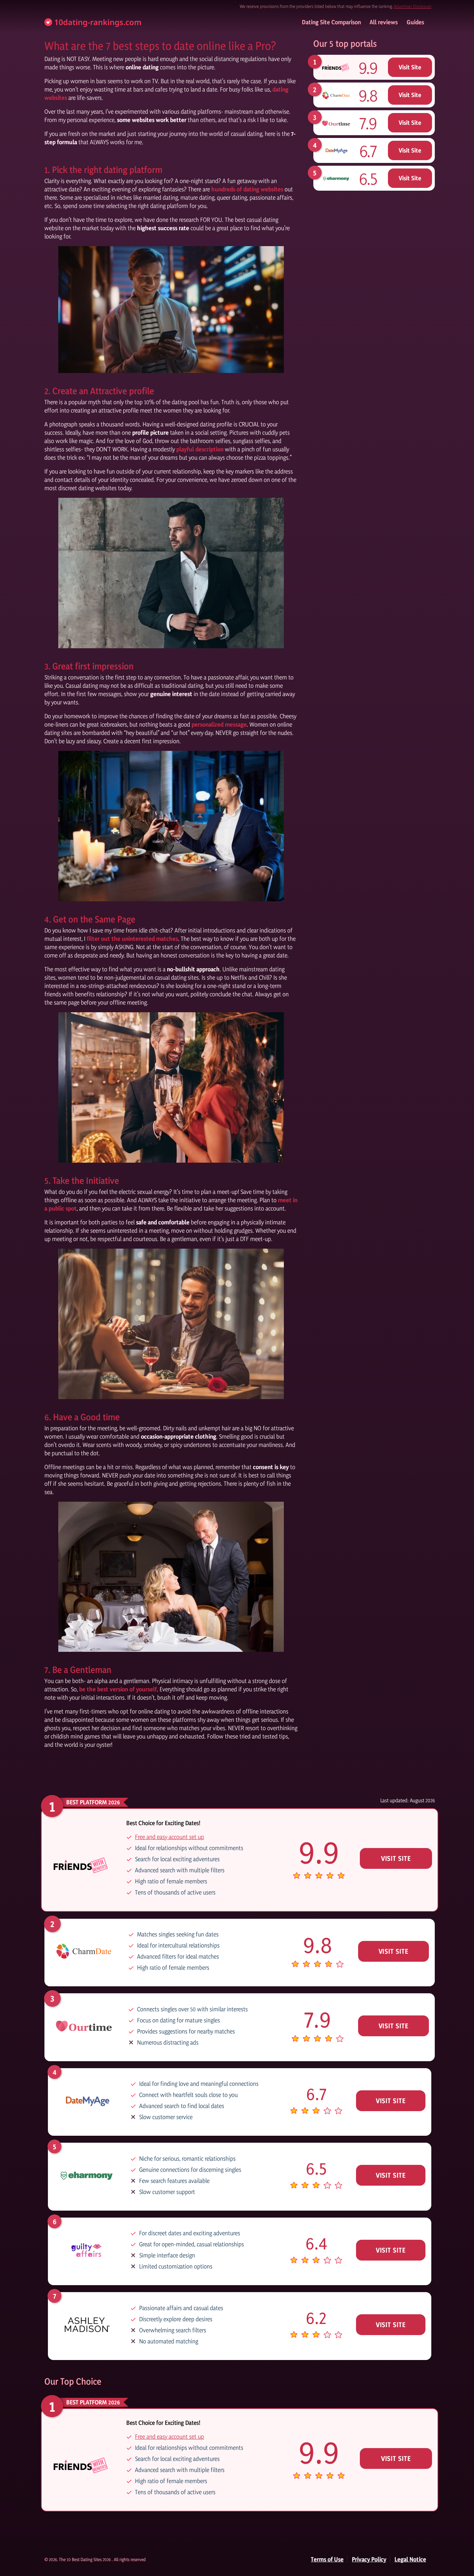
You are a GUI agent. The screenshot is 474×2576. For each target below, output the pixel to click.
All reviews (384, 22)
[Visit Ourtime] (84, 2025)
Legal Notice (410, 2559)
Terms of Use (327, 2559)
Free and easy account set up (170, 1837)
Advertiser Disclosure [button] (413, 6)
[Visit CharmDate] (84, 1950)
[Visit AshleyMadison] (87, 2324)
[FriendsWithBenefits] (171, 310)
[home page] (93, 22)
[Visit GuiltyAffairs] (87, 2249)
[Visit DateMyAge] (87, 2100)
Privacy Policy (369, 2559)
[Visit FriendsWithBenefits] (81, 1865)
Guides (415, 22)
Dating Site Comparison (331, 22)
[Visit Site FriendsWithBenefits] (336, 67)
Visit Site (410, 67)
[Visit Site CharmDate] (336, 95)
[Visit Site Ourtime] (336, 123)
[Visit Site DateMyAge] (336, 150)
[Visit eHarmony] (87, 2175)
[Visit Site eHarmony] (336, 178)
